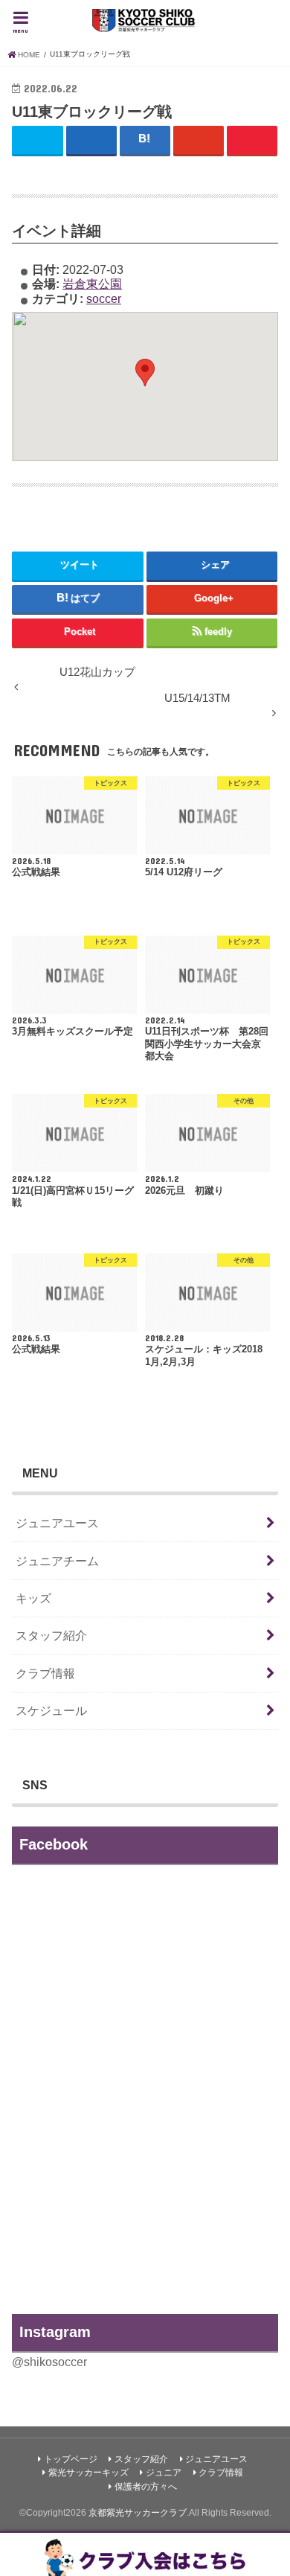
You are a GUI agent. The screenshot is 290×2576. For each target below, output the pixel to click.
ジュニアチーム (57, 1561)
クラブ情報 (45, 1673)
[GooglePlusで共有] (199, 140)
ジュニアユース (57, 1523)
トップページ (71, 2459)
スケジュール (51, 1710)
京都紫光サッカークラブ (138, 2513)
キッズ (33, 1598)
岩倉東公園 (92, 284)
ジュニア (164, 2473)
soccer (104, 298)
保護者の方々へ (146, 2487)
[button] (145, 373)
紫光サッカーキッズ (88, 2473)
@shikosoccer (49, 2362)
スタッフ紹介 (51, 1635)
